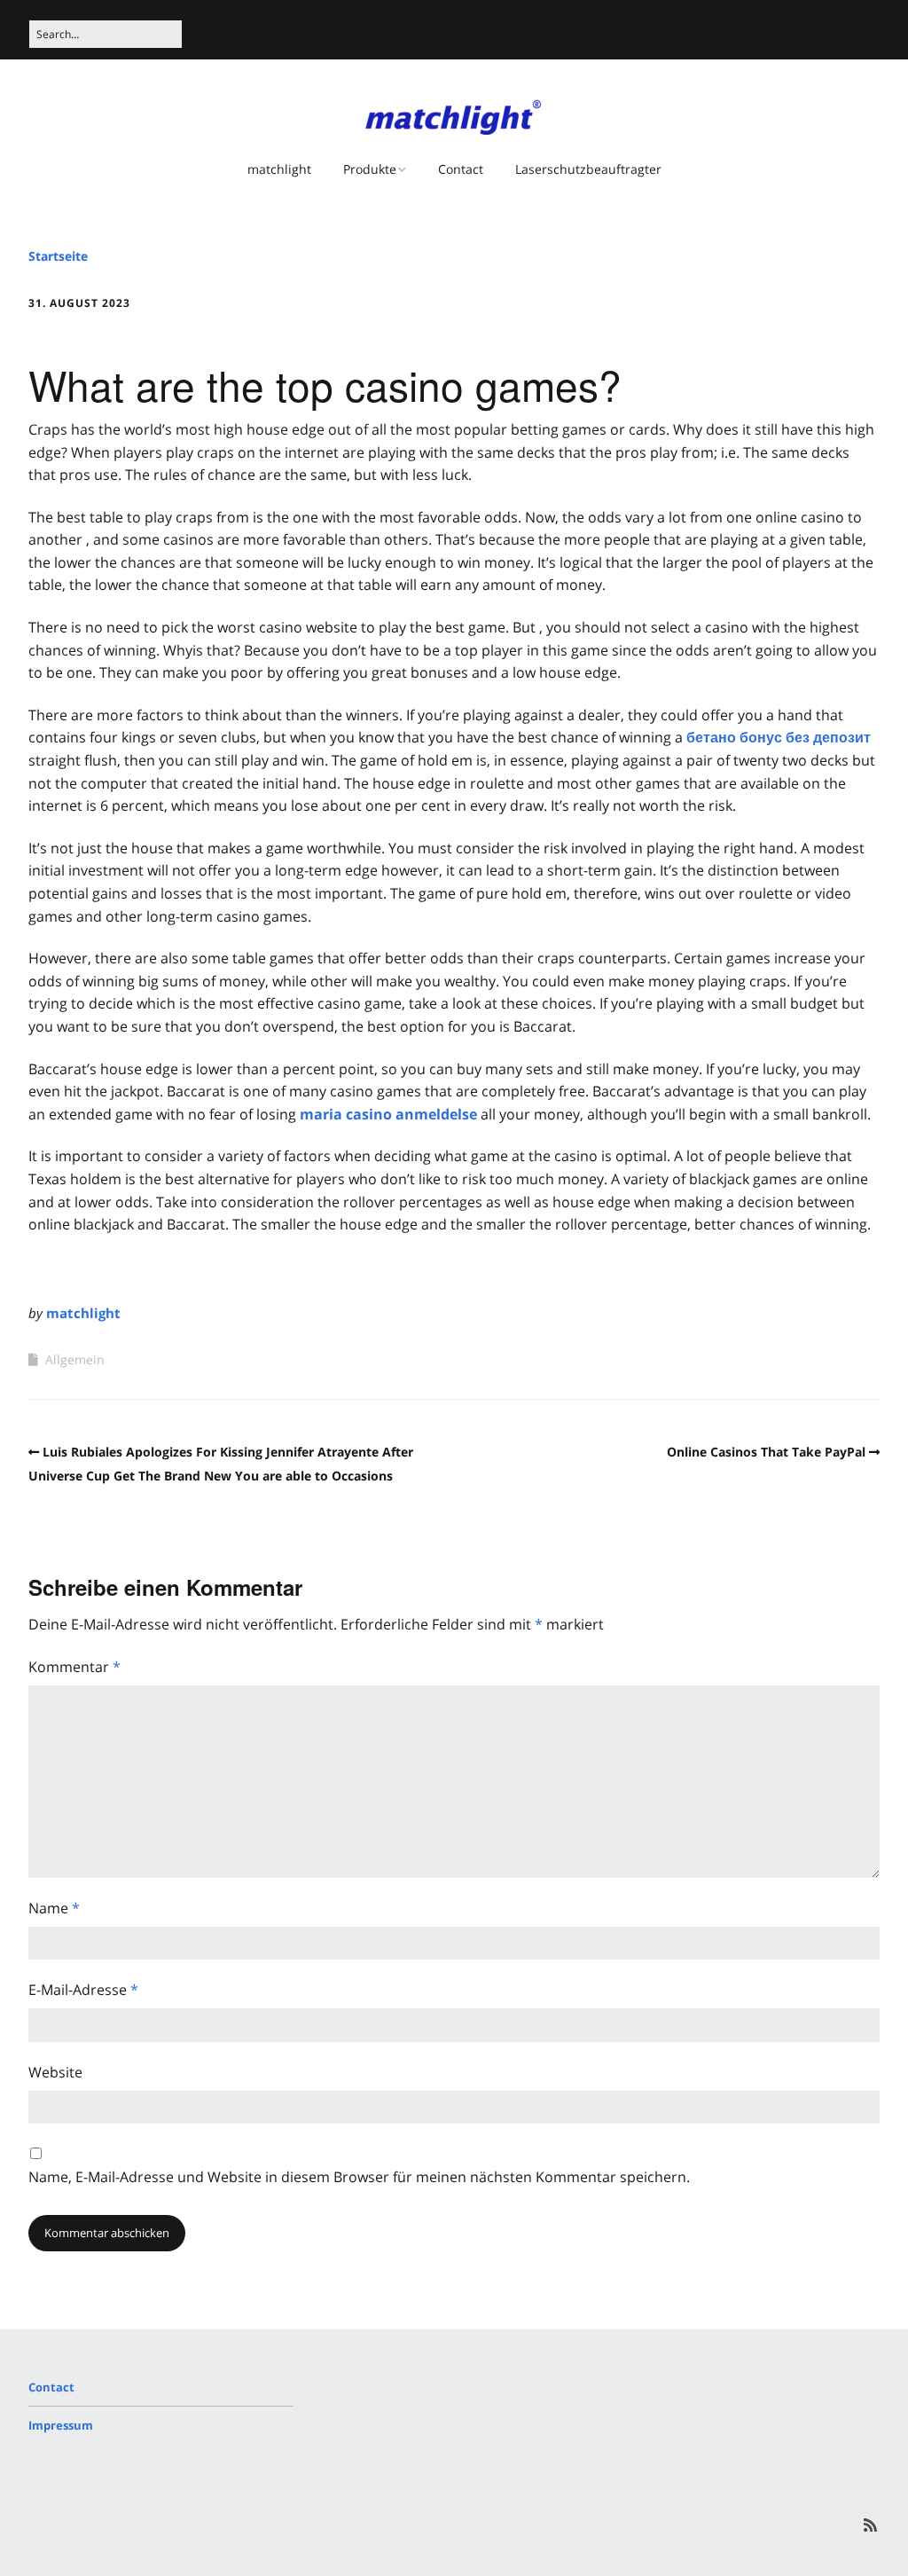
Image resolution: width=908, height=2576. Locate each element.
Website (55, 2072)
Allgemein (75, 1359)
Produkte (370, 169)
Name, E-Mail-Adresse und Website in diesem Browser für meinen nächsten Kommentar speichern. (359, 2177)
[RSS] (870, 2525)
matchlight (279, 169)
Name (54, 1908)
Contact (461, 169)
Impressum (61, 2425)
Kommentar (74, 1667)
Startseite (58, 256)
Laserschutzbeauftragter (588, 169)
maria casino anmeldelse (388, 1114)
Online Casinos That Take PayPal (766, 1452)
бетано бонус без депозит (779, 737)
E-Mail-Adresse (83, 1990)
